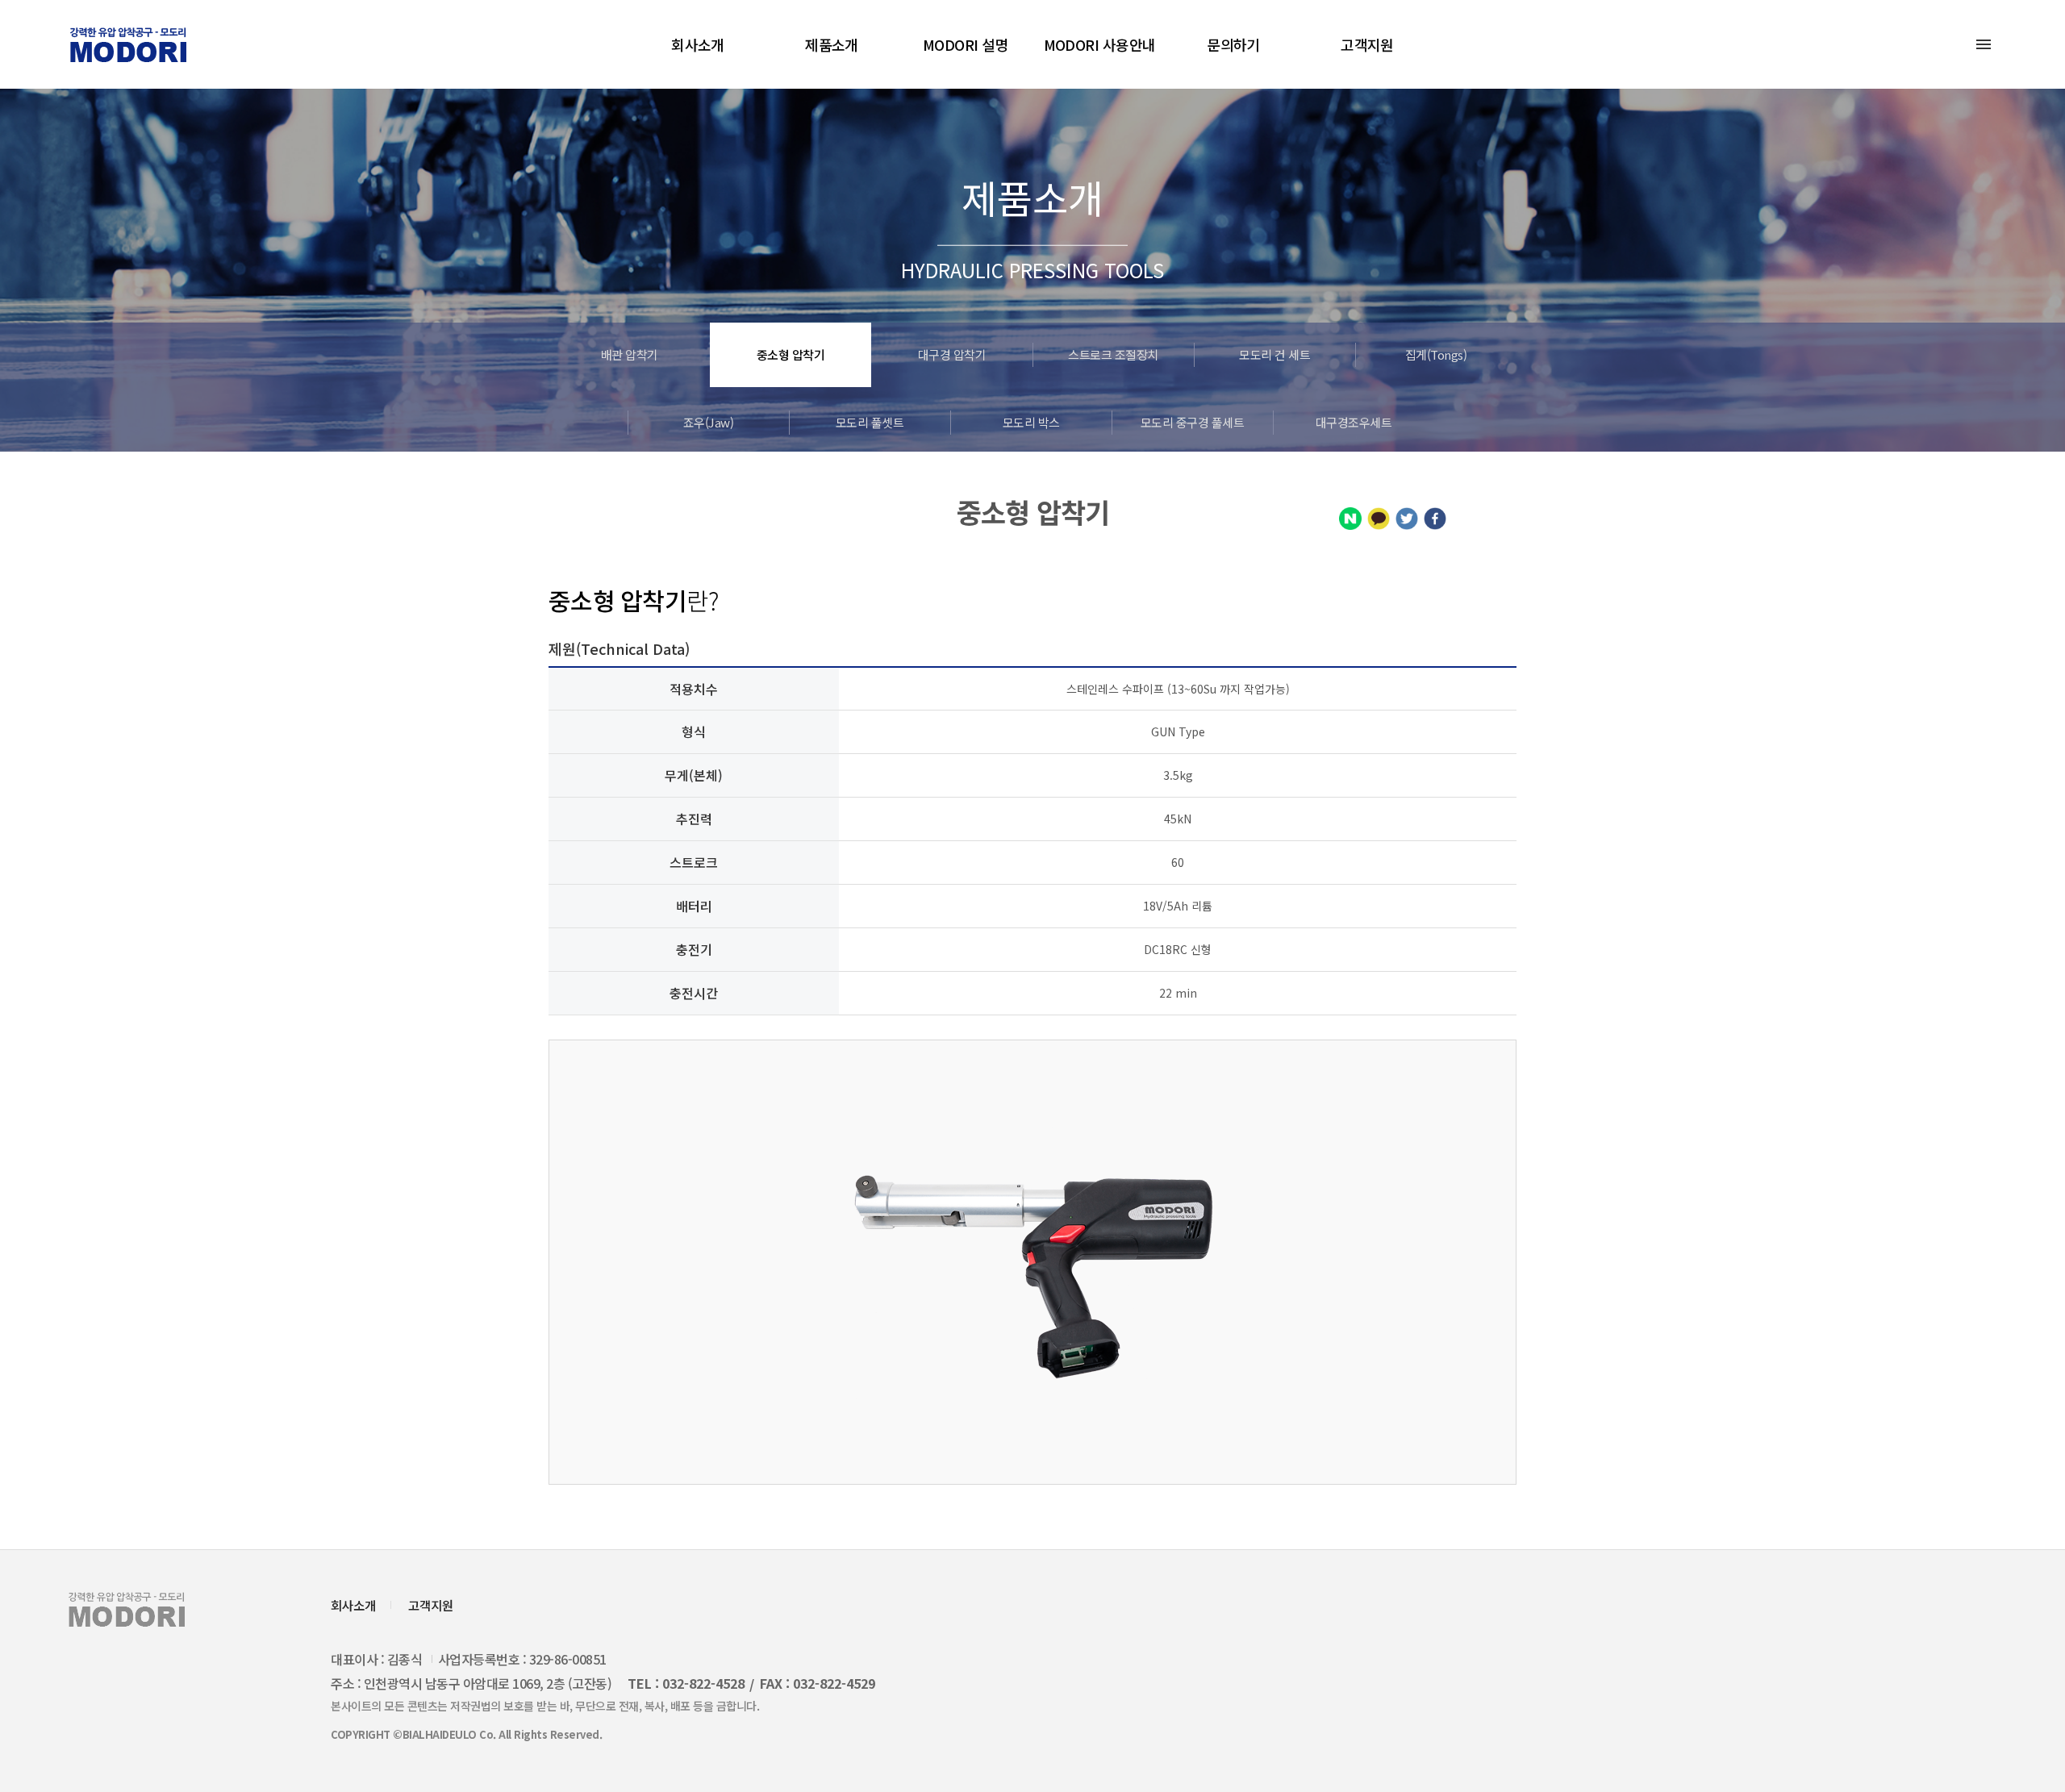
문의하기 (1233, 44)
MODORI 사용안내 (1100, 44)
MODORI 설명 (966, 44)
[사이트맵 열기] (1984, 44)
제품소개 (832, 44)
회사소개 (698, 44)
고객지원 (1367, 44)
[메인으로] (128, 45)
